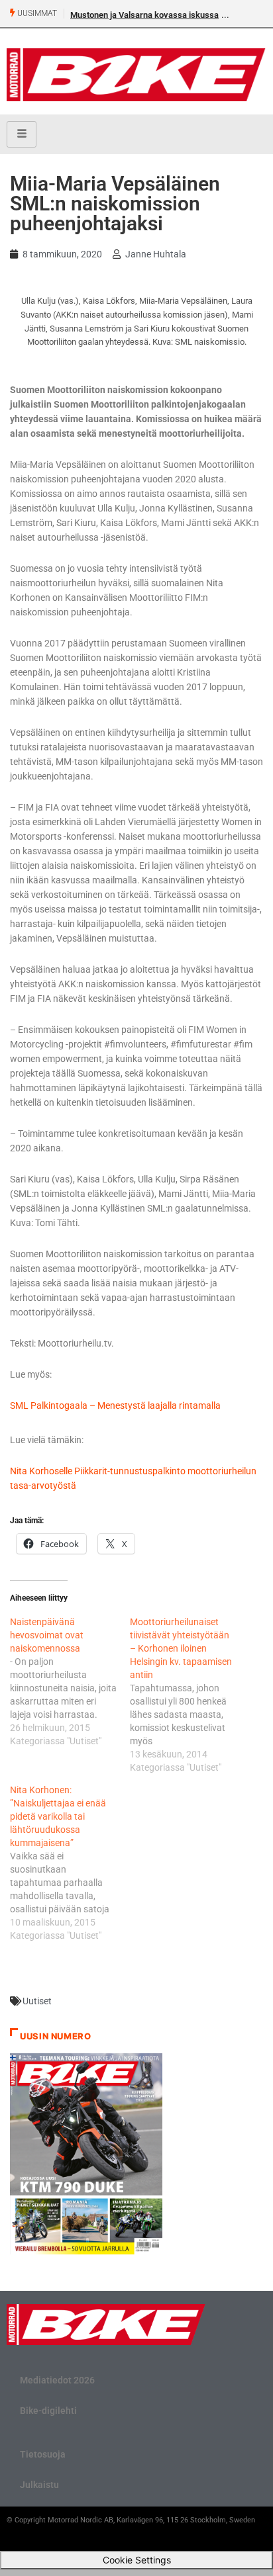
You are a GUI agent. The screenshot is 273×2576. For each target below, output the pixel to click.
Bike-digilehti (48, 2411)
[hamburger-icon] (22, 134)
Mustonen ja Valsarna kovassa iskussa (144, 15)
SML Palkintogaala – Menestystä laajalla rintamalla (115, 1405)
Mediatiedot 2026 (57, 2380)
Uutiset (37, 2001)
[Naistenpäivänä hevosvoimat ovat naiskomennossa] (70, 1681)
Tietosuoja (43, 2454)
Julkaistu (39, 2485)
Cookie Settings (137, 2560)
